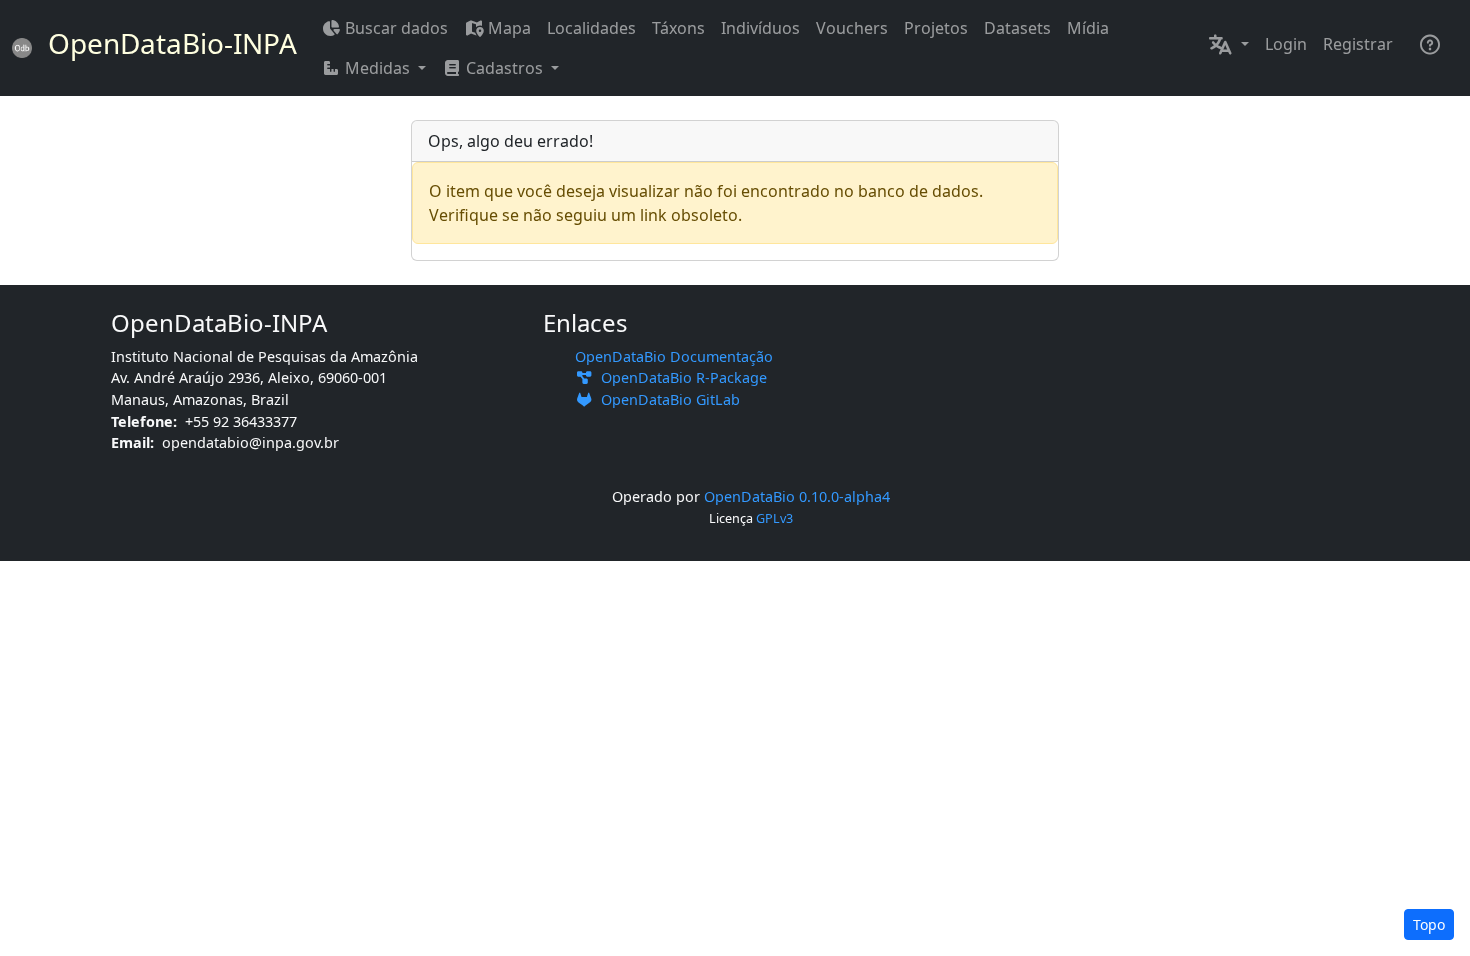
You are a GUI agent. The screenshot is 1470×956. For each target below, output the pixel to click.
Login (1286, 44)
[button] (1228, 44)
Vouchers (852, 28)
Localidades (591, 28)
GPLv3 (774, 518)
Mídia (1088, 28)
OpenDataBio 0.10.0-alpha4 (797, 496)
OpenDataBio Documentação (674, 356)
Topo (1429, 924)
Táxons (678, 28)
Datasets (1017, 28)
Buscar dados (396, 28)
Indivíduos (760, 28)
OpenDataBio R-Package (680, 377)
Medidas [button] (377, 68)
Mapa (509, 28)
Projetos (936, 28)
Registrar (1358, 44)
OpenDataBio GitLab (666, 399)
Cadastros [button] (504, 68)
